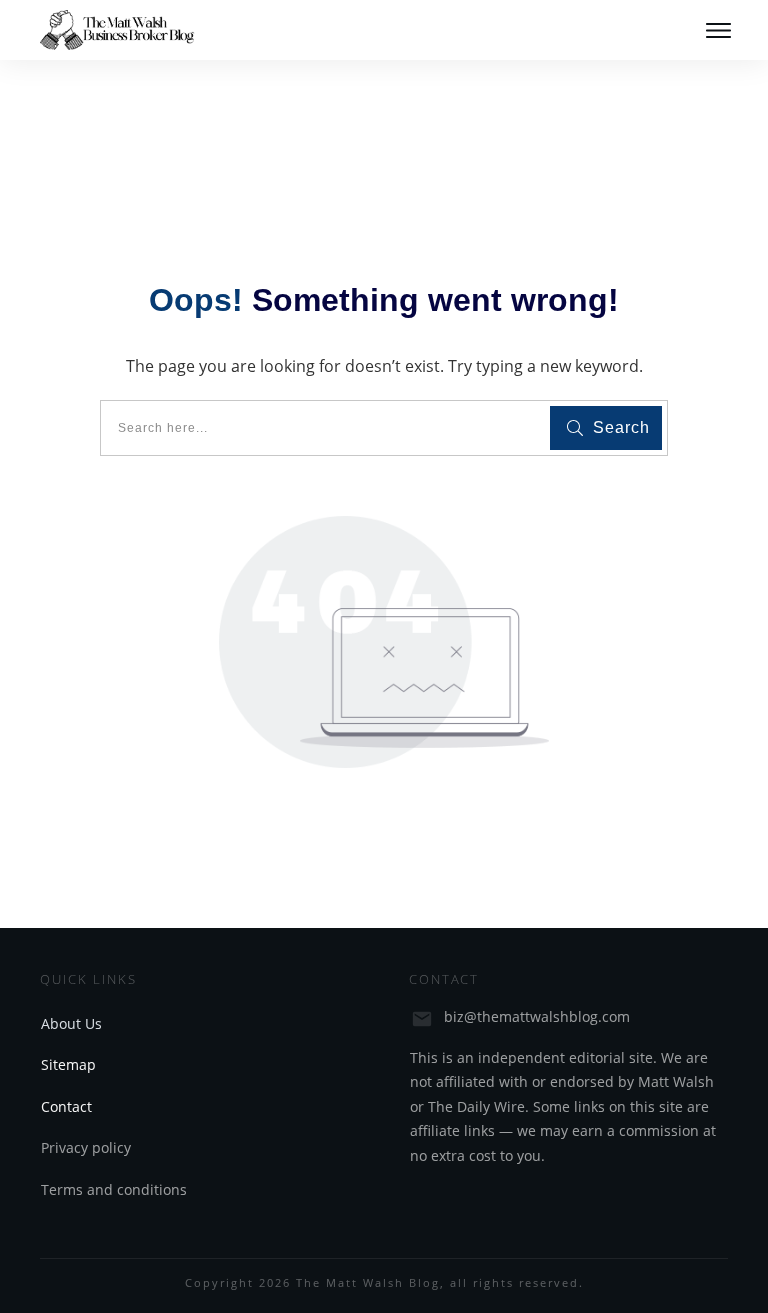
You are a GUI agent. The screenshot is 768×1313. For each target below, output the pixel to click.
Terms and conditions (114, 1189)
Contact (66, 1106)
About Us (71, 1023)
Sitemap (68, 1064)
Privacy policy (86, 1147)
